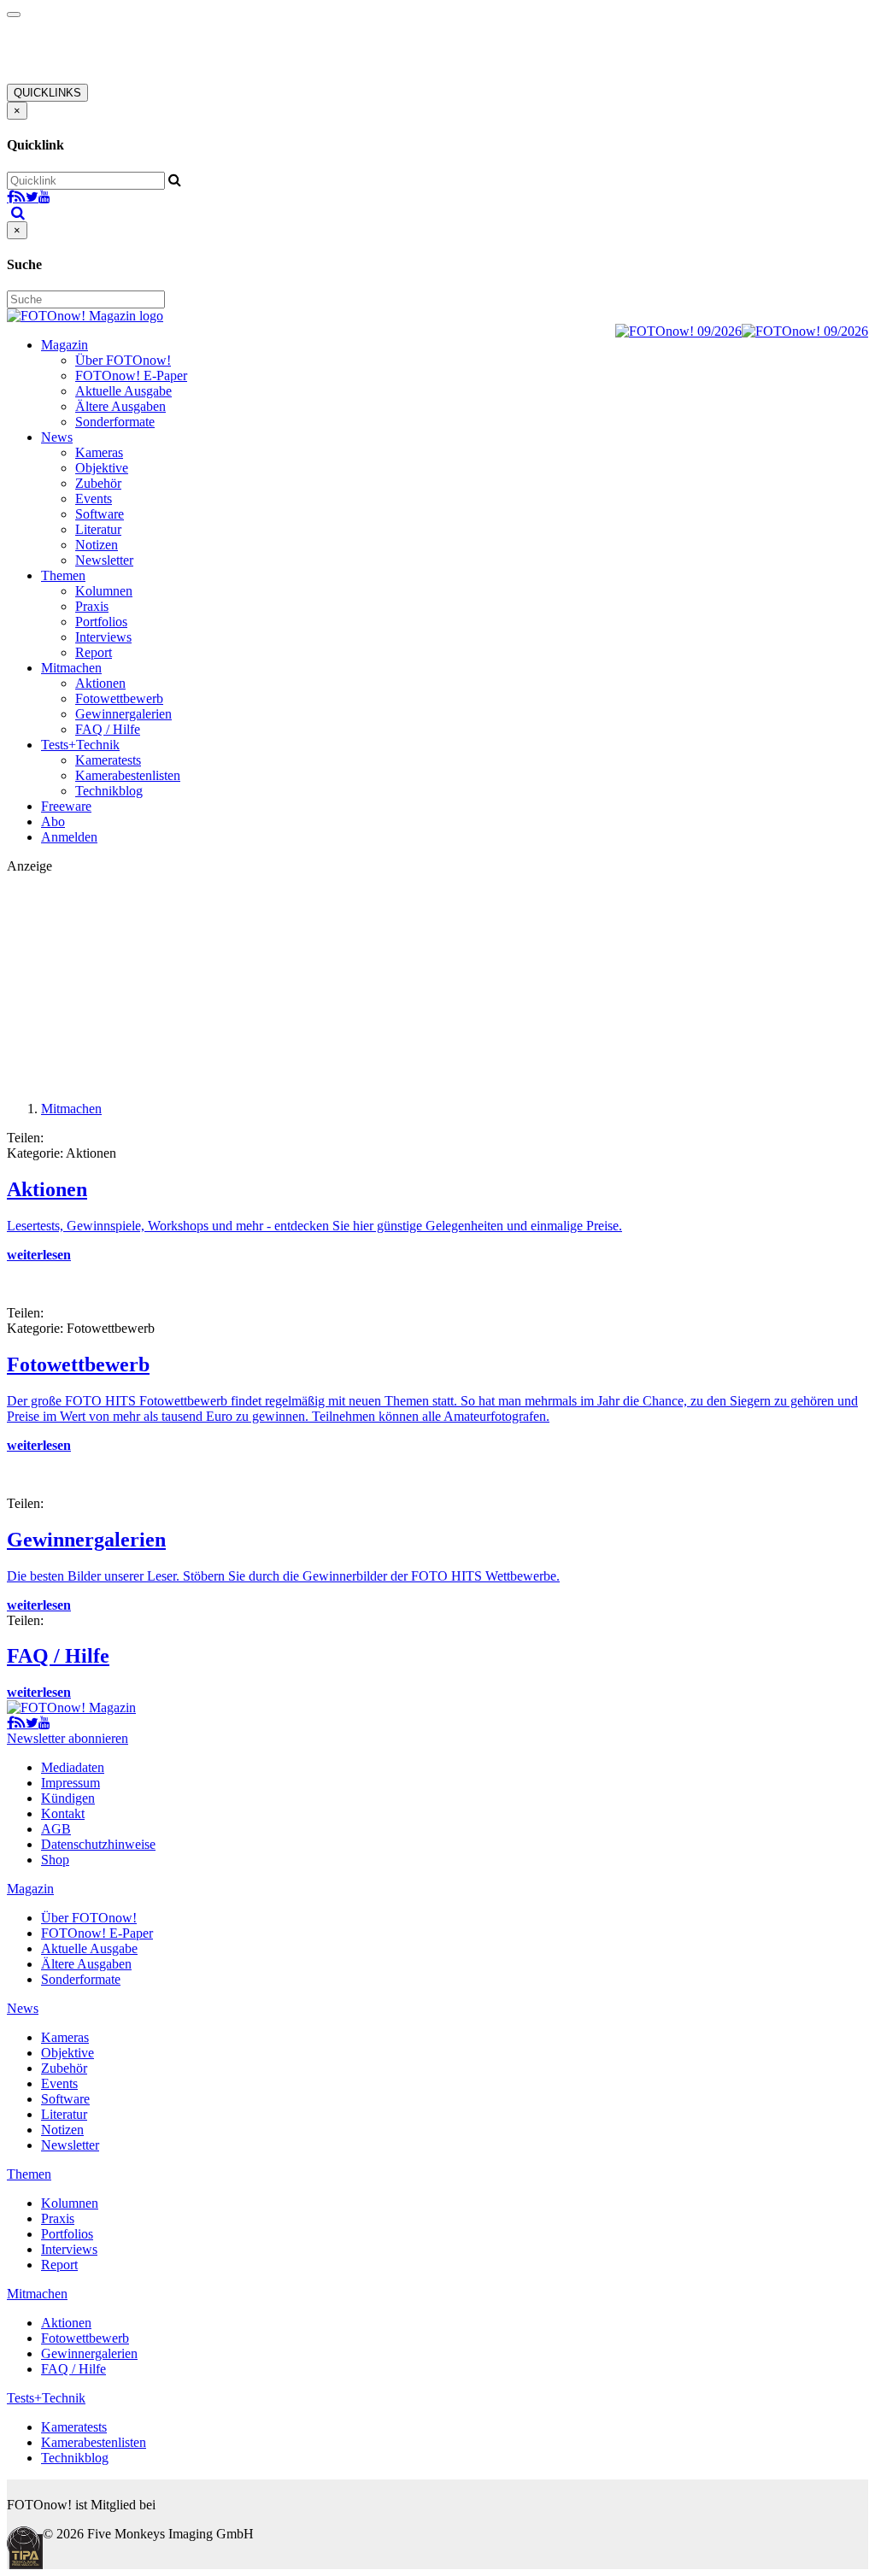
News (57, 437)
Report (94, 652)
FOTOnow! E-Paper (131, 376)
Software (100, 514)
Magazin (65, 345)
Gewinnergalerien (123, 714)
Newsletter (104, 560)
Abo (53, 822)
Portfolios (101, 622)
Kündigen (68, 1798)
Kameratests (108, 760)
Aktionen (100, 683)
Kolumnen (104, 591)
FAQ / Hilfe (108, 729)
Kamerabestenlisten (128, 775)
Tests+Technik (80, 745)
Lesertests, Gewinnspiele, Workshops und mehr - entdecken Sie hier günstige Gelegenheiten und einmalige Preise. (314, 1226)
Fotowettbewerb (119, 698)
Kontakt (63, 1813)
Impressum (70, 1783)
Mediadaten (73, 1767)
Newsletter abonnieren (68, 1738)
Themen (63, 575)
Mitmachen (71, 668)
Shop (55, 1860)
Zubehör (98, 483)
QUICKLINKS (47, 93)
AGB (56, 1829)
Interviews (103, 637)
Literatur (98, 529)
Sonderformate (115, 422)
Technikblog (109, 791)
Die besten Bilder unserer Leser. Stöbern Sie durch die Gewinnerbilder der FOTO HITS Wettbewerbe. (283, 1576)
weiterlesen (39, 1255)
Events (94, 499)
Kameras (99, 452)
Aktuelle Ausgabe (123, 391)
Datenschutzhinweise (98, 1844)
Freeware (66, 806)
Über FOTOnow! (123, 360)
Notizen (97, 545)
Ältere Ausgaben (120, 406)
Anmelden (69, 837)
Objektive (102, 468)
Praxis (92, 606)
